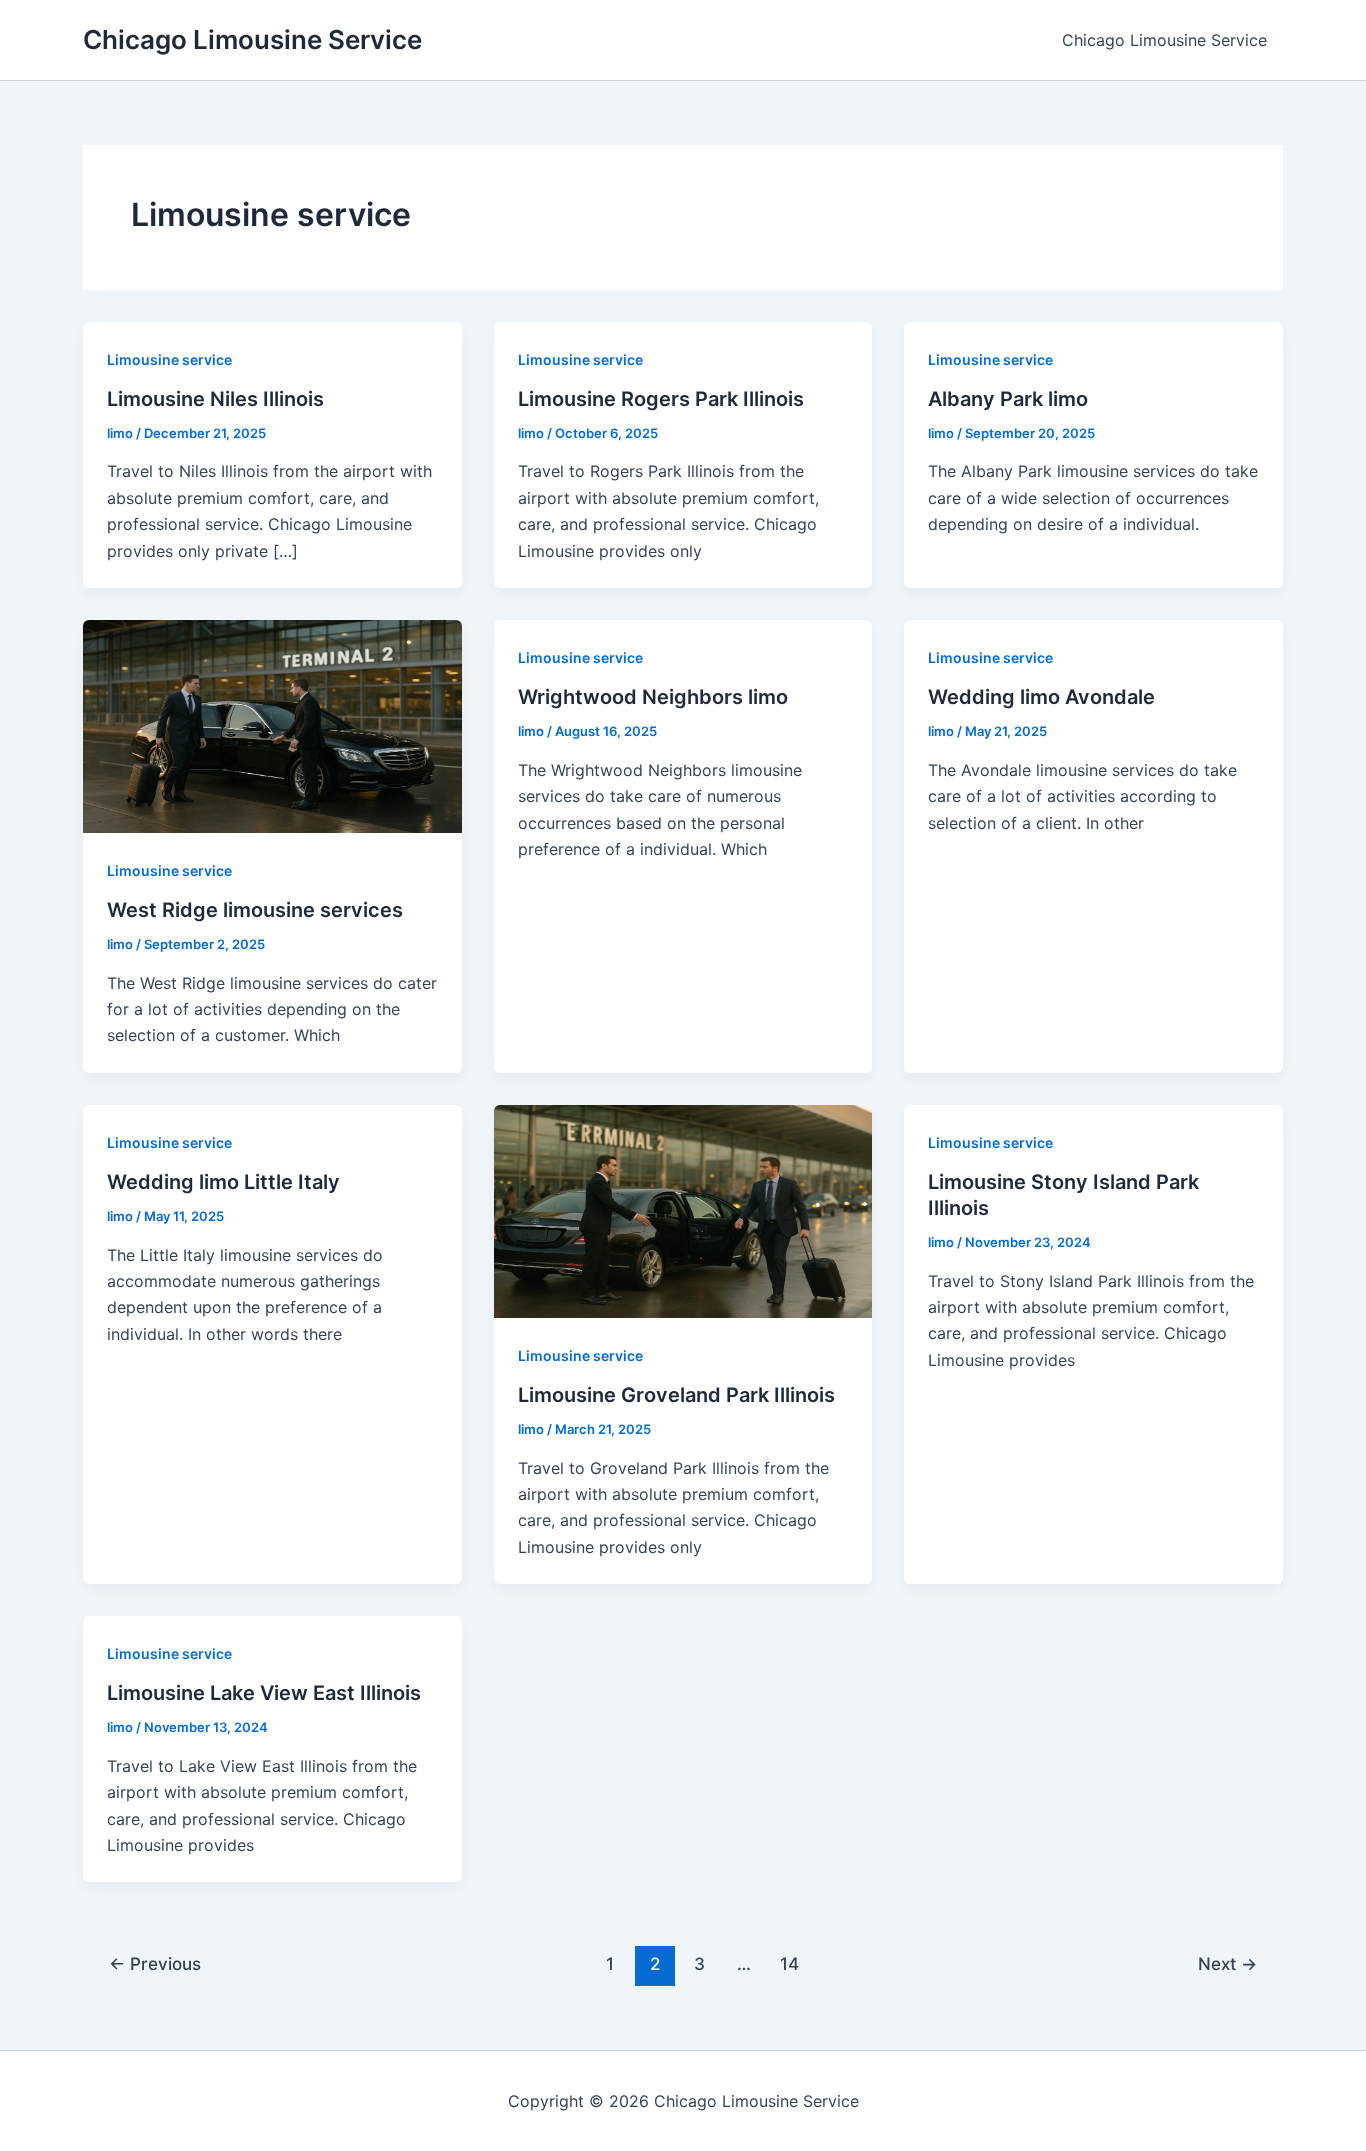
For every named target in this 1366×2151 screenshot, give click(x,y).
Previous (155, 1963)
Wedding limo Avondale (1041, 697)
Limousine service (169, 359)
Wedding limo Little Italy (223, 1182)
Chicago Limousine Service (252, 39)
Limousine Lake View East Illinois (264, 1693)
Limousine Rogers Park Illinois (661, 399)
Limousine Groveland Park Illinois (676, 1395)
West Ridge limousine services (255, 910)
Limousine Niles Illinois (215, 399)
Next (1227, 1963)
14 (789, 1963)
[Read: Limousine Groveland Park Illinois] (683, 1210)
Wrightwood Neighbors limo (653, 697)
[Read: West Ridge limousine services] (272, 725)
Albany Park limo (1008, 399)
